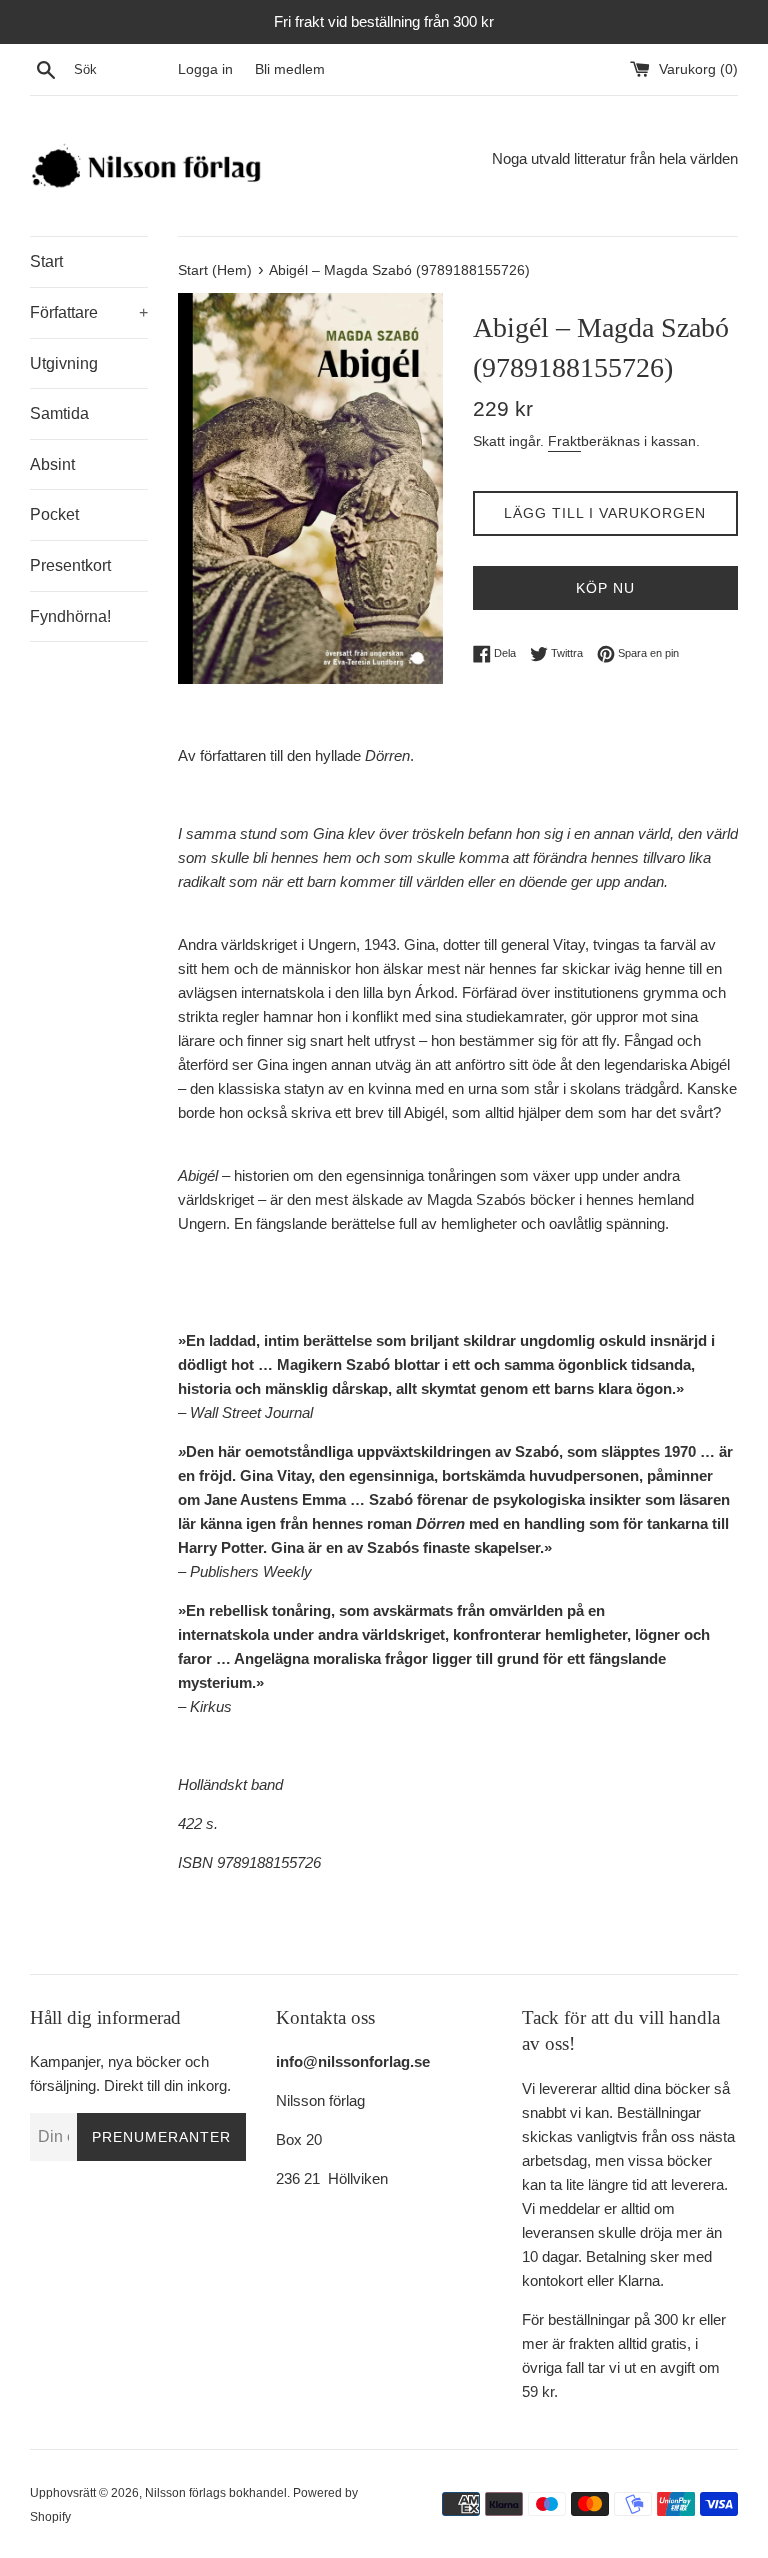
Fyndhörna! (70, 616)
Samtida (59, 413)
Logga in (205, 69)
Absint (52, 464)
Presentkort (70, 565)
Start (46, 261)
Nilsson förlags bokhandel (216, 2493)
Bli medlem (290, 69)
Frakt (564, 441)
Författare (89, 312)
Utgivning (64, 363)
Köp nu (605, 588)
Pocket (54, 514)
